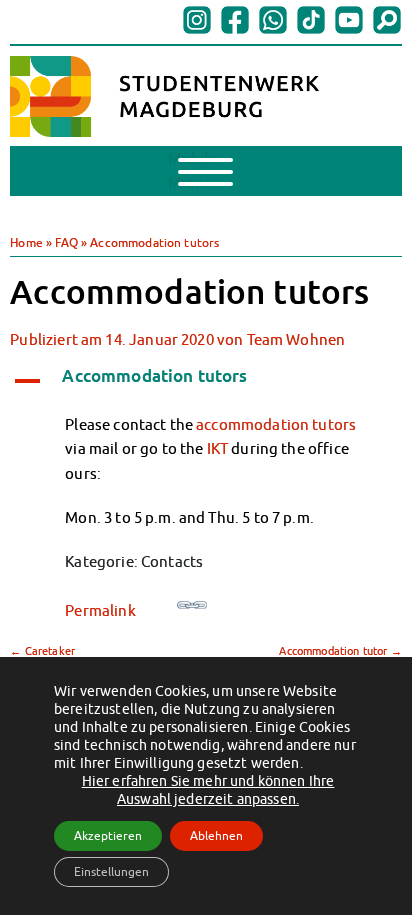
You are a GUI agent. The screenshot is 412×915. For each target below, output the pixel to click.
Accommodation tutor (340, 651)
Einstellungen (111, 871)
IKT (217, 448)
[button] (205, 378)
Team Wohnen (296, 339)
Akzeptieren (108, 835)
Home (26, 242)
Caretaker (42, 651)
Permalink (100, 610)
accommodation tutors (276, 424)
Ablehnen (216, 835)
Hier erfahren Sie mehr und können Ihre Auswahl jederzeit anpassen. (208, 790)
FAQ (66, 242)
